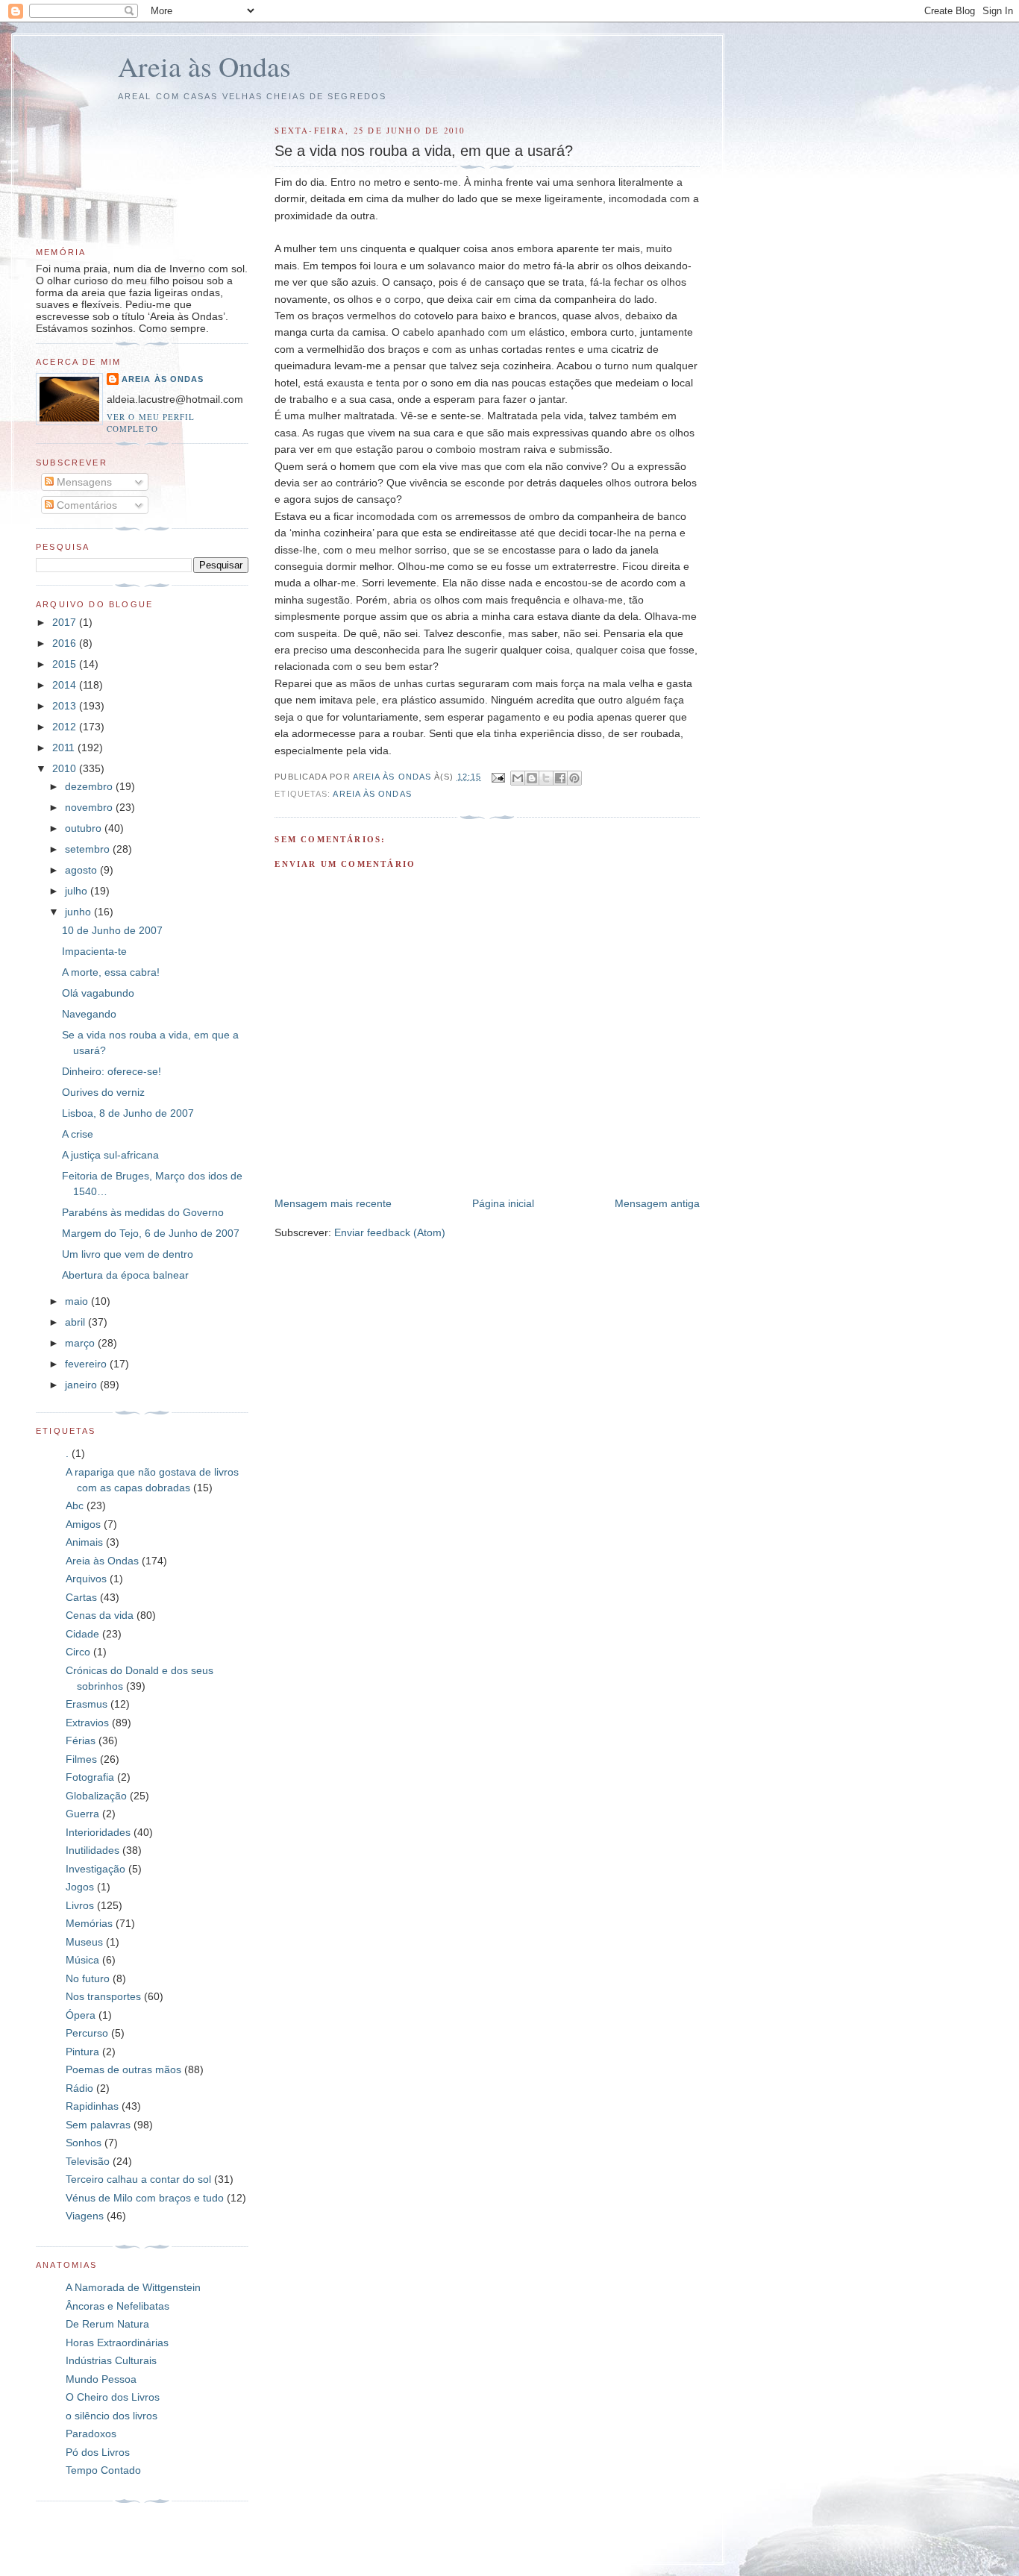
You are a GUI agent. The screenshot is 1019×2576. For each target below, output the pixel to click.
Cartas (81, 1597)
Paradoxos (91, 2434)
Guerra (82, 1814)
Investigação (95, 1869)
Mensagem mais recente (333, 1203)
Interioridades (98, 1832)
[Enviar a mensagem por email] (518, 778)
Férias (81, 1740)
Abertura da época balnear (125, 1275)
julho (78, 891)
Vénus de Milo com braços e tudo (145, 2198)
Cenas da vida (100, 1615)
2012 (66, 727)
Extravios (87, 1723)
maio (78, 1301)
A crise (78, 1134)
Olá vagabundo (98, 993)
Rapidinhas (92, 2106)
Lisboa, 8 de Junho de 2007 (128, 1113)
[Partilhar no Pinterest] (574, 778)
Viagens (85, 2216)
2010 (66, 768)
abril (76, 1322)
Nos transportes (103, 1996)
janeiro (82, 1385)
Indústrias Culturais (111, 2360)
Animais (84, 1542)
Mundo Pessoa (101, 2379)
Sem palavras (98, 2125)
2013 (66, 706)
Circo (78, 1652)
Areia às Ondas (204, 66)
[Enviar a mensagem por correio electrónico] (498, 777)
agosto (82, 870)
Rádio (79, 2088)
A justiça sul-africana (110, 1155)
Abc (75, 1505)
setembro (89, 849)
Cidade (82, 1634)
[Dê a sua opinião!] (532, 778)
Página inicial (503, 1203)
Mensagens (83, 482)
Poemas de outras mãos (123, 2069)
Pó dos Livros (98, 2452)
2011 (65, 748)
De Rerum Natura (107, 2324)
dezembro (90, 786)
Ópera (81, 2015)
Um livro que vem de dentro (128, 1254)
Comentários (85, 505)
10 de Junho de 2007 (112, 930)
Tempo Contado (103, 2470)
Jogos (80, 1887)
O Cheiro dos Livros (113, 2397)
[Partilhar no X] (546, 778)
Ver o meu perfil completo (151, 423)
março (81, 1343)
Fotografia (90, 1777)
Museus (84, 1942)
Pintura (82, 2052)
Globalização (96, 1796)
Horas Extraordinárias (117, 2342)
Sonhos (84, 2143)
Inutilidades (93, 1850)
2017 (66, 622)
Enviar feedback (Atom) (390, 1232)
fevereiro (87, 1364)
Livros (80, 1905)
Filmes (81, 1759)
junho (79, 912)
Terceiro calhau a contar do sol (138, 2179)
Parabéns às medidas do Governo (143, 1212)
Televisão (88, 2161)
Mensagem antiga (657, 1203)
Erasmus (87, 1704)
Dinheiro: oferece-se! (112, 1071)
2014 (66, 685)
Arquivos (86, 1579)
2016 (66, 643)
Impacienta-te (94, 951)
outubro (85, 828)
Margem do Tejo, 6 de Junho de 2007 (151, 1233)
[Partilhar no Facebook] (560, 778)
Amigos (83, 1524)
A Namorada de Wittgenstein (133, 2287)
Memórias (89, 1923)
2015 (66, 664)
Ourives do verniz (103, 1092)
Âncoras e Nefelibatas (117, 2306)
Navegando (89, 1014)
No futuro (88, 1978)
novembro (90, 807)
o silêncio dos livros (112, 2416)
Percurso (87, 2033)
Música (82, 1960)
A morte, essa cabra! (111, 972)
